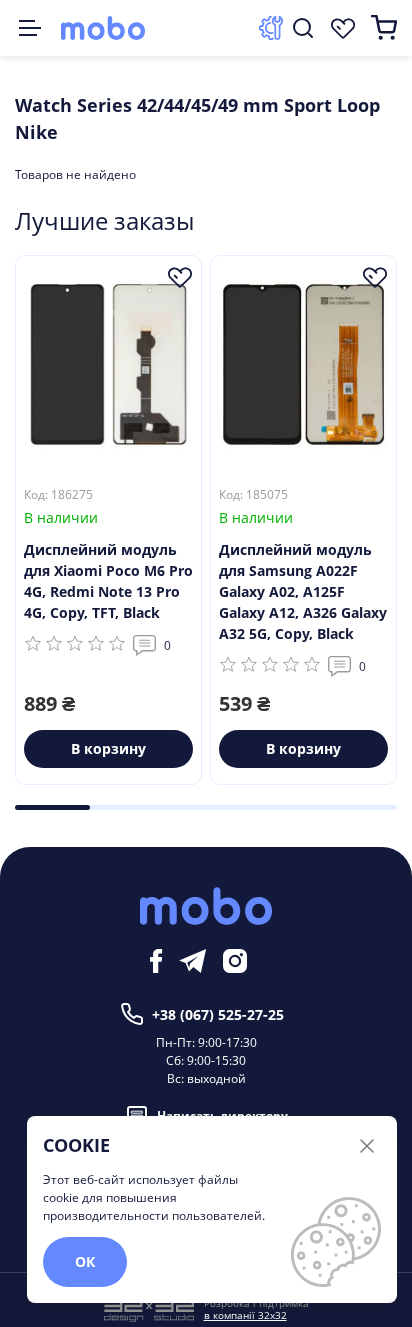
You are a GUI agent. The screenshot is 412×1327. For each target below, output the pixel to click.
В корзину (108, 748)
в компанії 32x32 (245, 1315)
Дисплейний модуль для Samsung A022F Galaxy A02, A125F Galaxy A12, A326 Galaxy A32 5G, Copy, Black (303, 591)
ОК (85, 1261)
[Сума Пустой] (384, 28)
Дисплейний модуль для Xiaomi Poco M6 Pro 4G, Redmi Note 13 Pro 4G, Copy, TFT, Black (108, 581)
